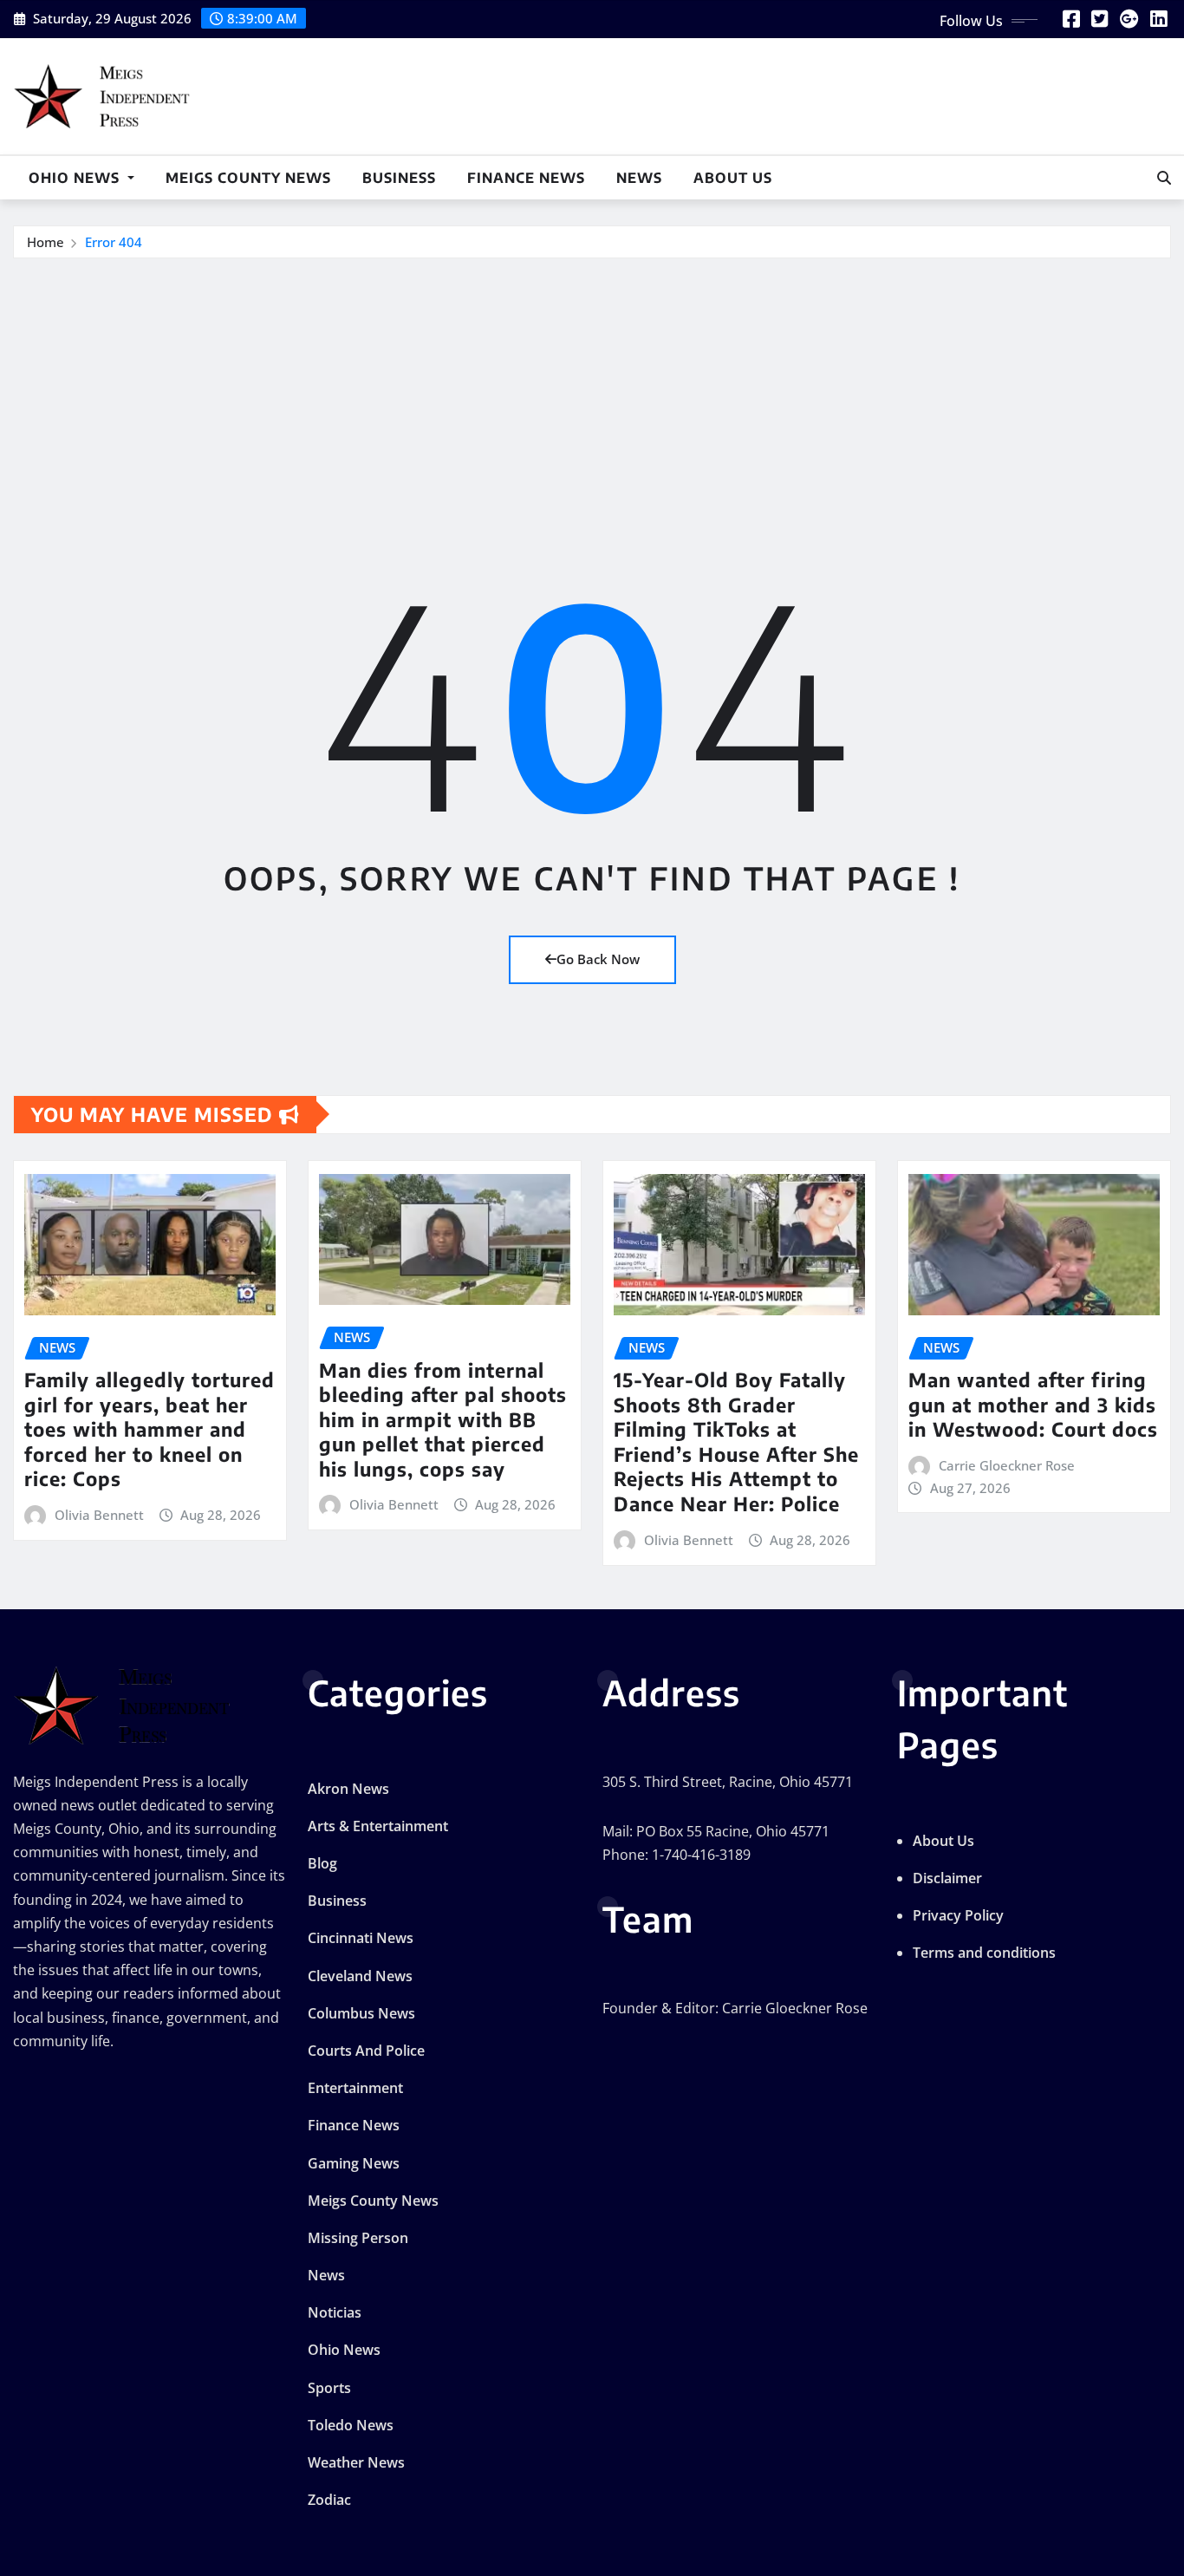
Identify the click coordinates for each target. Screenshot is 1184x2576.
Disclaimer (947, 1878)
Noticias (335, 2312)
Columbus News (361, 2013)
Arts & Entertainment (378, 1826)
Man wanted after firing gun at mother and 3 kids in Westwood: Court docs (1033, 1404)
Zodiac (329, 2500)
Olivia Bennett (99, 1515)
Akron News (348, 1789)
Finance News (526, 178)
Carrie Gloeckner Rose (1007, 1465)
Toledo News (351, 2425)
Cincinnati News (361, 1938)
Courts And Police (366, 2051)
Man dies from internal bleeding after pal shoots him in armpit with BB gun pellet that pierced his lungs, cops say (443, 1419)
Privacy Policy (958, 1915)
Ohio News (76, 178)
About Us (733, 178)
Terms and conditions (984, 1953)
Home (46, 242)
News (639, 178)
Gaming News (354, 2163)
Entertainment (355, 2088)
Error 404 (114, 242)
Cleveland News (360, 1976)
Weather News (356, 2462)
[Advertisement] (592, 389)
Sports (329, 2388)
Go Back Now (598, 959)
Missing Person (358, 2238)
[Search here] (1164, 178)
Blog (322, 1863)
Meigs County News (248, 178)
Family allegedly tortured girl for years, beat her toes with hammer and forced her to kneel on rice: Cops (150, 1429)
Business (399, 178)
